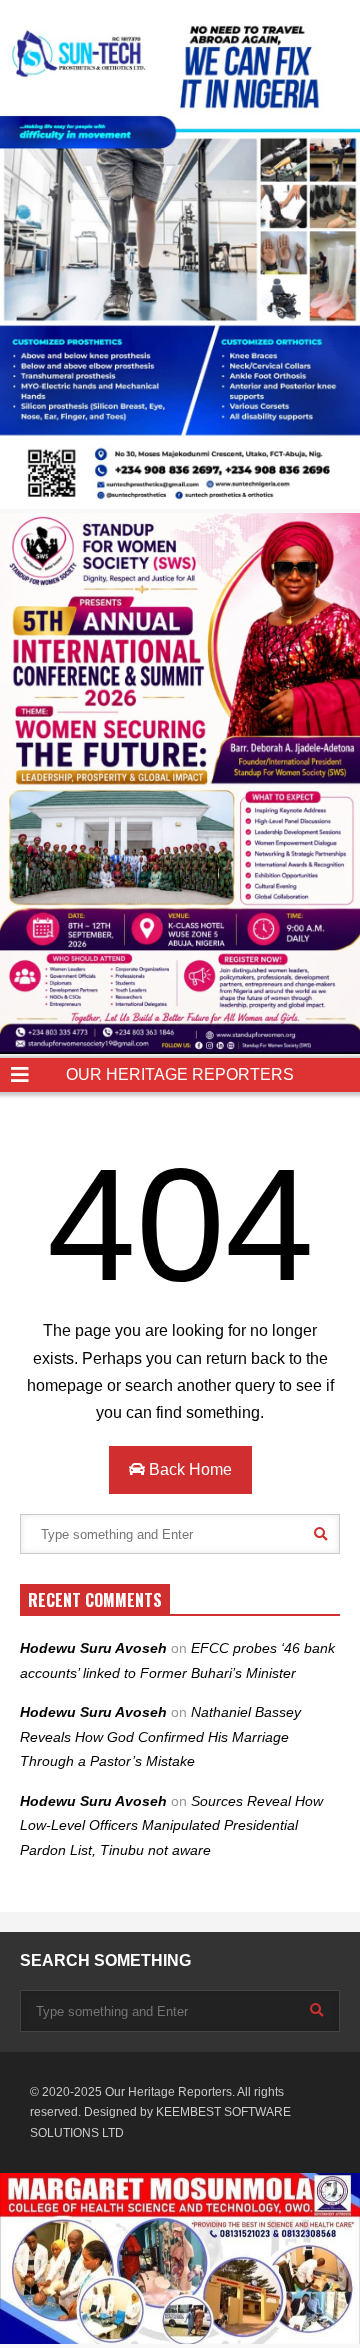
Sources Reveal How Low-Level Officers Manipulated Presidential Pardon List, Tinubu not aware (171, 1825)
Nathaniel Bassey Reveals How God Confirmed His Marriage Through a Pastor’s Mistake (160, 1736)
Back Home (188, 1469)
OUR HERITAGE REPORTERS (180, 1074)
